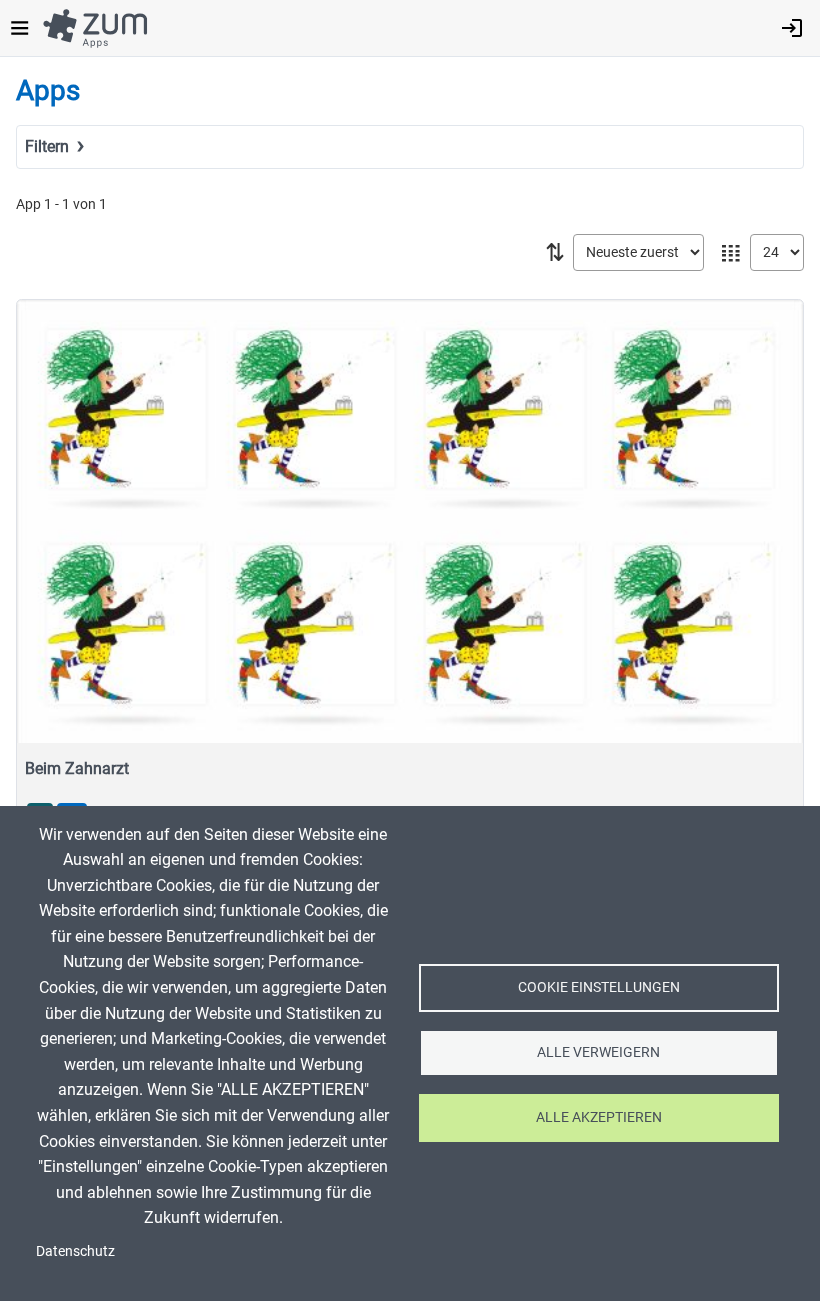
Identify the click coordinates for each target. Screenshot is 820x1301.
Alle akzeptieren (599, 1117)
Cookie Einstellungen (599, 987)
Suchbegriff (61, 175)
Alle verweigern (598, 1052)
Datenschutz (75, 1251)
